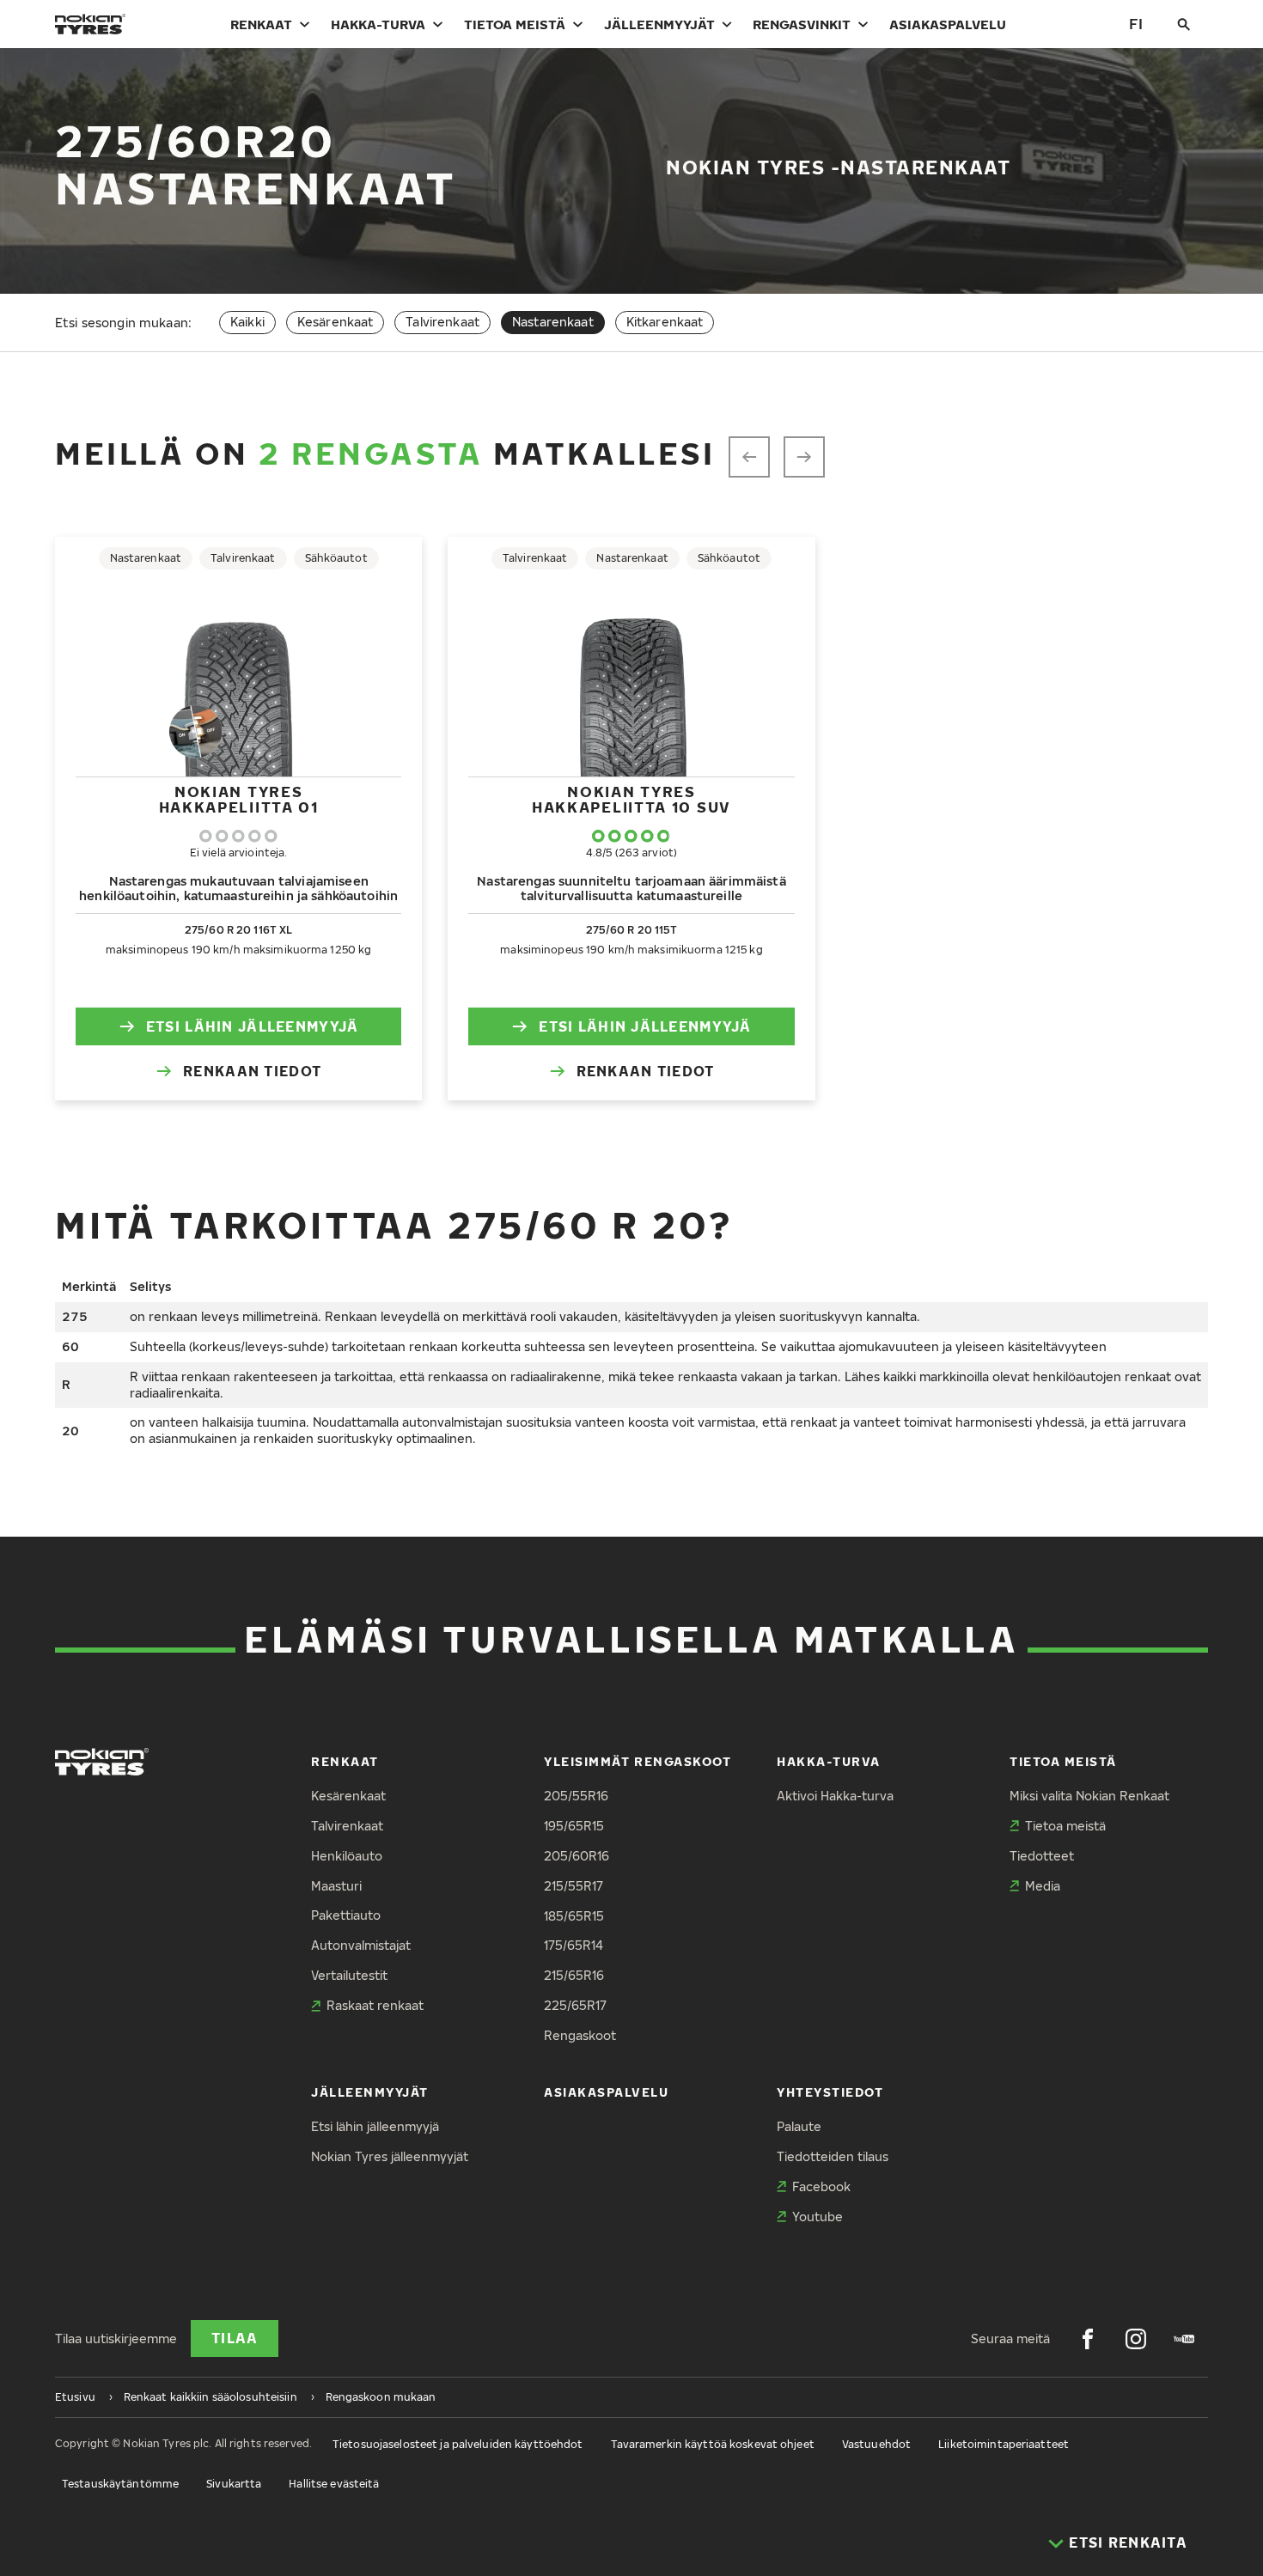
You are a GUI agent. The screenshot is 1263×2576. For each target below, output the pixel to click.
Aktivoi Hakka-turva (835, 1796)
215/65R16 (574, 1975)
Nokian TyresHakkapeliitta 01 (239, 799)
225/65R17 (575, 2005)
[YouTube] (1184, 2339)
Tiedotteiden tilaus (833, 2156)
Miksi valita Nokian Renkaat (1089, 1796)
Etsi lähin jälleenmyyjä (252, 1026)
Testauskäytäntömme (120, 2484)
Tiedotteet (1042, 1856)
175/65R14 (574, 1945)
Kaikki (247, 322)
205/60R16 (577, 1856)
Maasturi (336, 1886)
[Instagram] (1136, 2339)
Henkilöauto (347, 1856)
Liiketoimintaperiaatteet (1004, 2444)
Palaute (799, 2126)
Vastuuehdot (876, 2444)
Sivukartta (234, 2484)
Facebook (821, 2186)
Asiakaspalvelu (948, 24)
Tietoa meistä (515, 24)
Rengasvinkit (802, 24)
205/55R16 (576, 1796)
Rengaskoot (580, 2035)
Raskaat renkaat (375, 2005)
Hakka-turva (378, 24)
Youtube (818, 2217)
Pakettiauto (346, 1915)
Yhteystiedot (830, 2092)
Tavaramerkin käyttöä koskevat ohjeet (713, 2444)
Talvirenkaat (442, 322)
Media (1043, 1886)
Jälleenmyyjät (659, 24)
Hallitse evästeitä (334, 2484)
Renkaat (261, 24)
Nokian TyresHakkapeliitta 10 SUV (631, 799)
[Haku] (1184, 24)
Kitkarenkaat (665, 322)
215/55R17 (574, 1886)
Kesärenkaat (336, 322)
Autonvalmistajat (361, 1945)
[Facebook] (1088, 2339)
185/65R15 (574, 1916)
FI (1136, 24)
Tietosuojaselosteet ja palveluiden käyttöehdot (458, 2444)
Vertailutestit (349, 1975)
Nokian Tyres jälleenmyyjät (390, 2156)
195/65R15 (574, 1826)
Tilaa (235, 2338)
